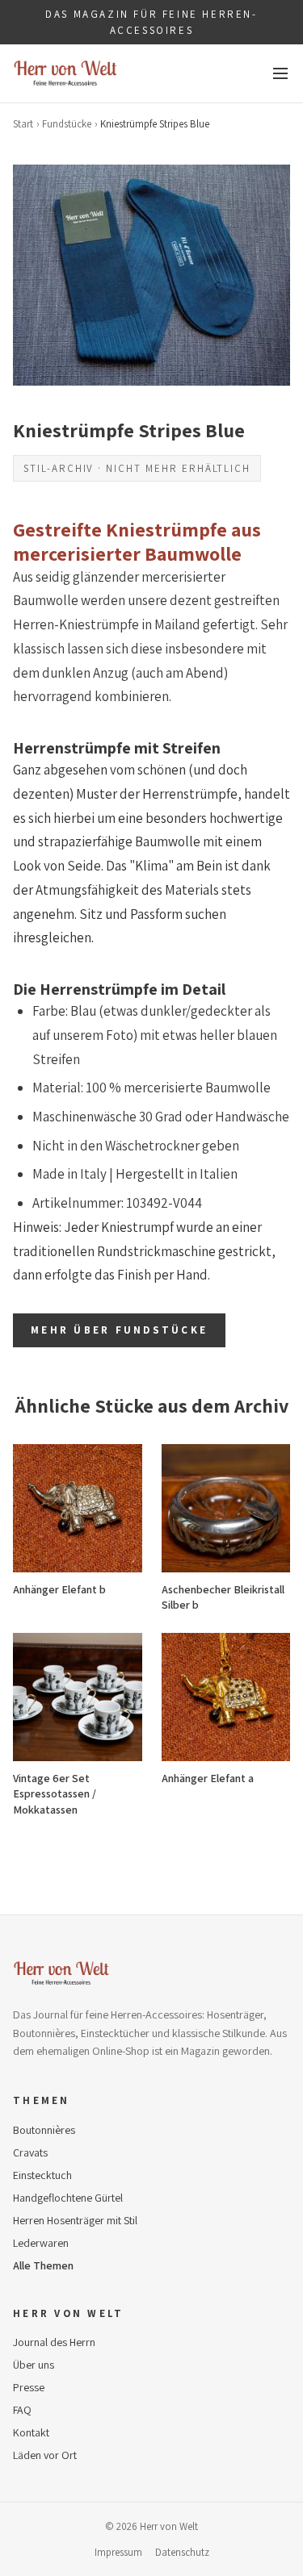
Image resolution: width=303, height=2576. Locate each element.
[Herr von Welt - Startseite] (65, 73)
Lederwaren (41, 2243)
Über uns (34, 2365)
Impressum (118, 2552)
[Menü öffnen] (280, 73)
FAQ (22, 2410)
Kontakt (31, 2432)
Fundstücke (67, 124)
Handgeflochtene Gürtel (68, 2198)
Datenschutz (182, 2552)
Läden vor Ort (45, 2455)
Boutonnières (44, 2130)
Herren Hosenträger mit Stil (75, 2220)
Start (23, 124)
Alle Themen (43, 2265)
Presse (29, 2387)
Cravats (30, 2152)
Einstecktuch (42, 2175)
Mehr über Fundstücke (119, 1330)
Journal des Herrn (54, 2342)
